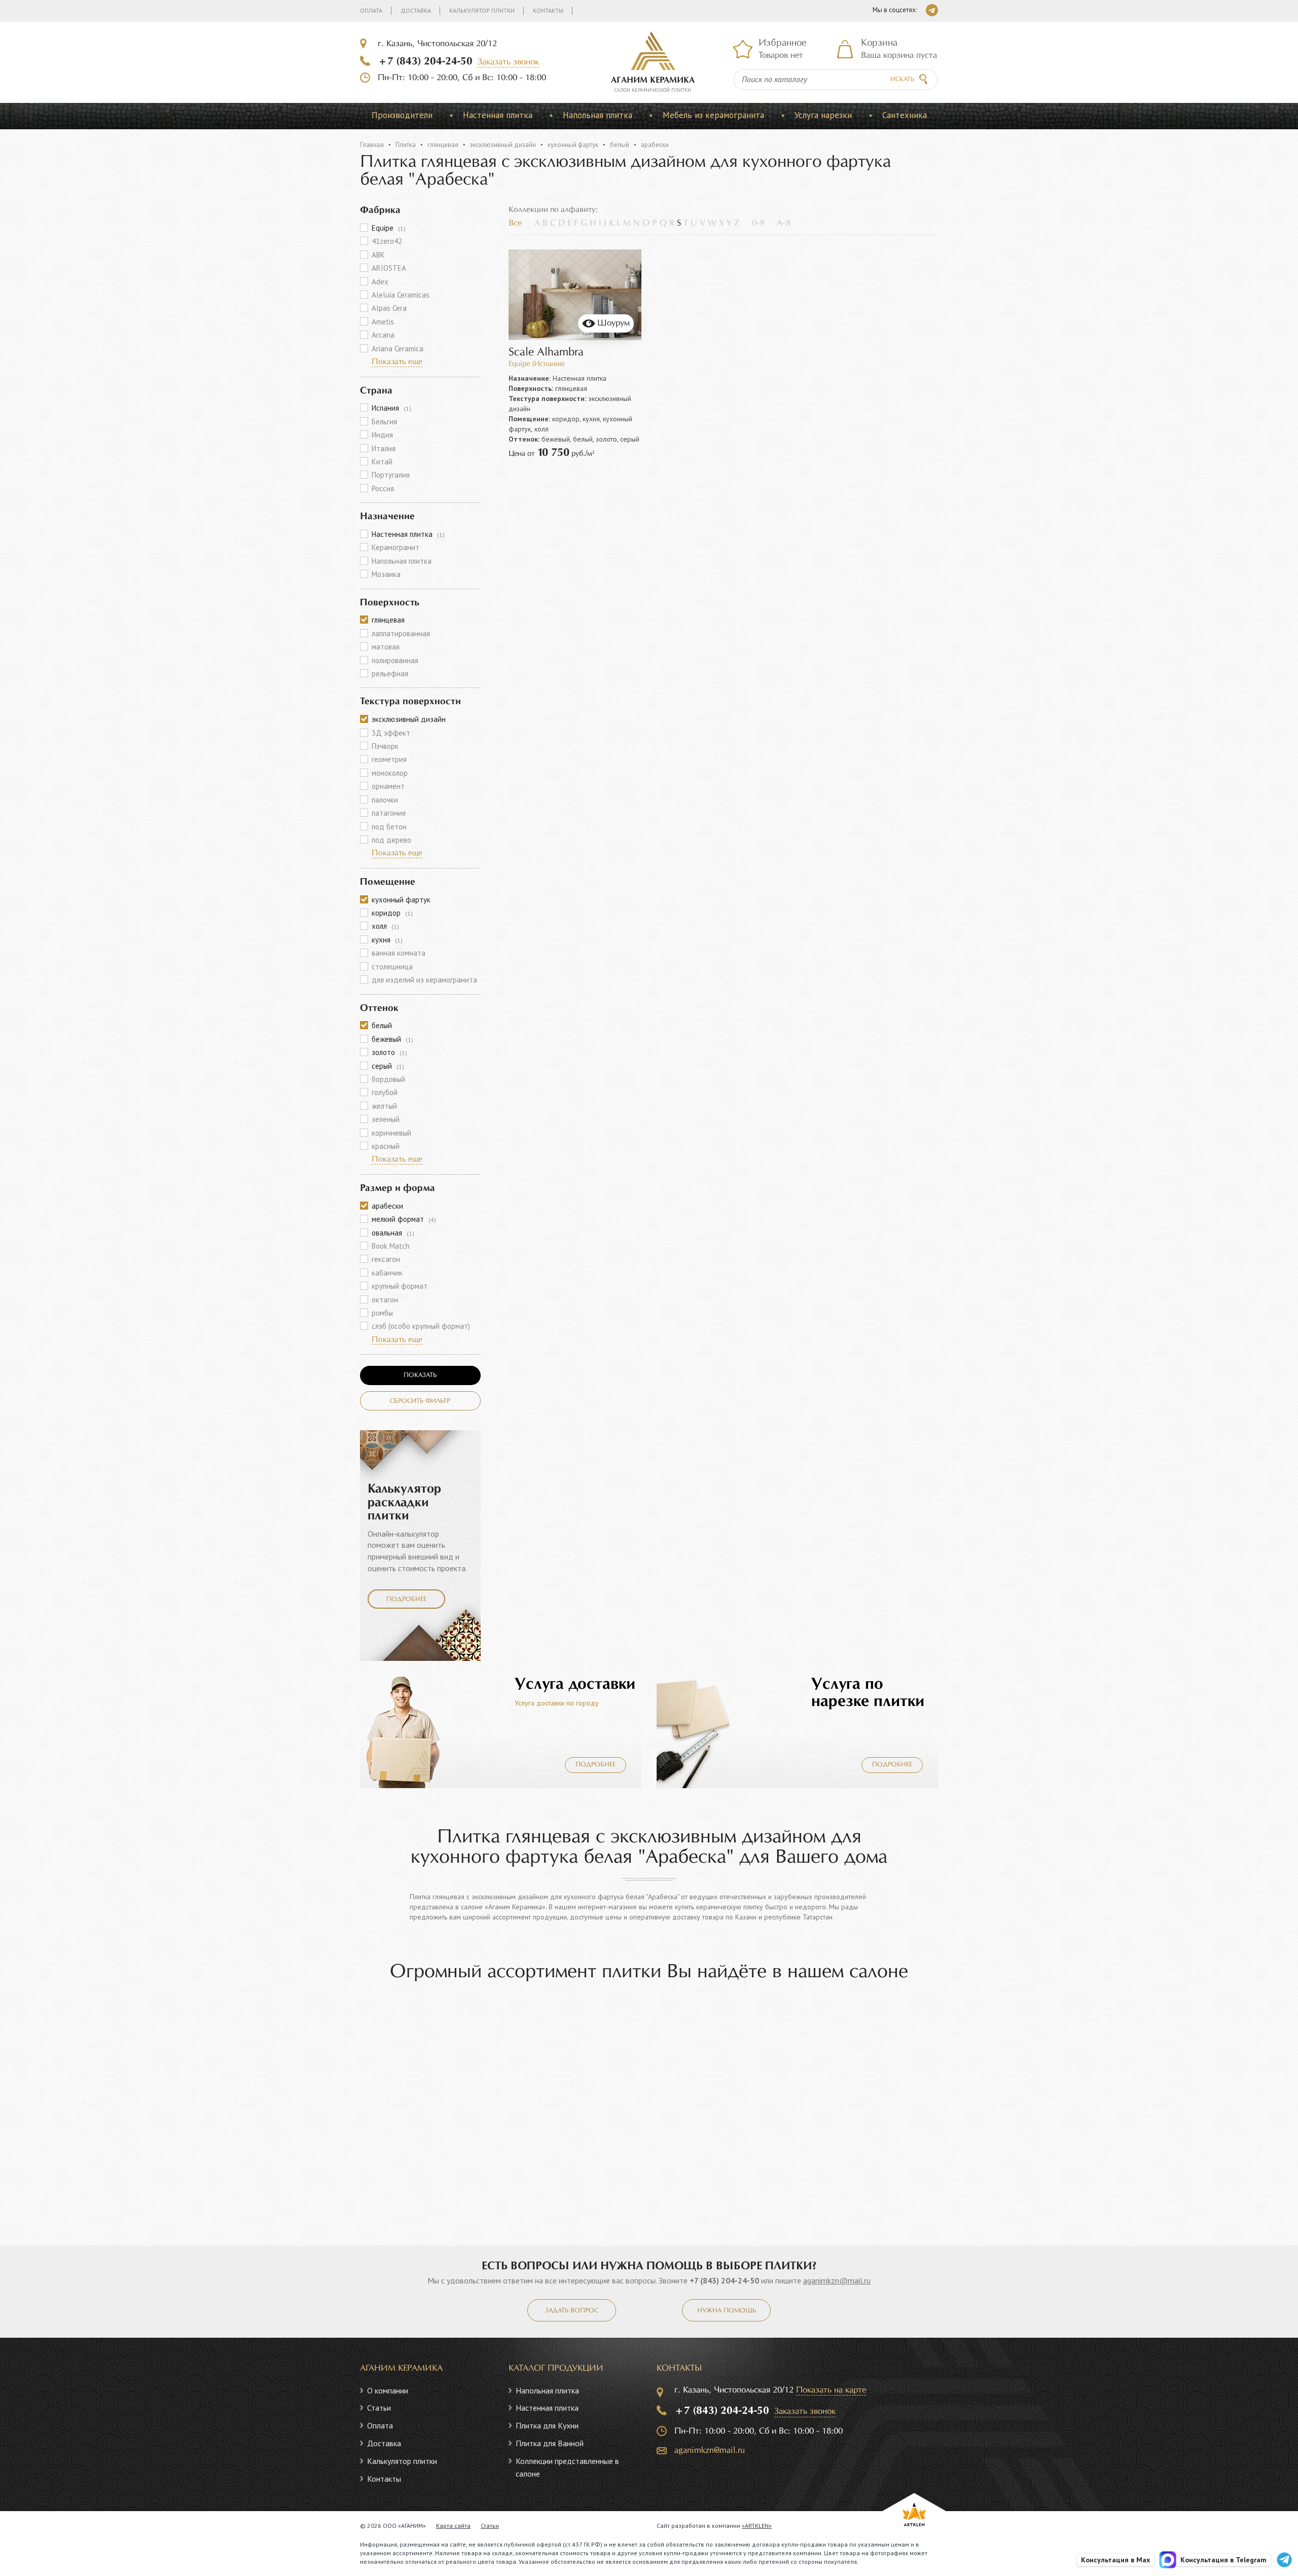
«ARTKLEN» (757, 2526)
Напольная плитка (598, 115)
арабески (387, 1206)
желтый (384, 1106)
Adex (380, 282)
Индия (382, 435)
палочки (385, 800)
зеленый (386, 1119)
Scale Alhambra (546, 353)
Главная (372, 145)
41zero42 (387, 241)
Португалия (391, 475)
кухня (387, 940)
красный (386, 1146)
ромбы (382, 1313)
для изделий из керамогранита (424, 980)
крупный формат (400, 1286)
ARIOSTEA (389, 268)
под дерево (391, 840)
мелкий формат (404, 1219)
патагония (389, 813)
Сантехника (905, 115)
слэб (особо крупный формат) (421, 1326)
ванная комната (399, 953)
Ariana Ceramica (398, 349)
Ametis (383, 322)
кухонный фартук (573, 145)
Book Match (391, 1246)
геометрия (389, 759)
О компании (388, 2390)
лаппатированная (401, 633)
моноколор (390, 773)
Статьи (379, 2408)
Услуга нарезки (823, 115)
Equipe (389, 228)
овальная (393, 1233)
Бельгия (384, 422)
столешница (392, 967)
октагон (385, 1300)
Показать (420, 1375)
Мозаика (386, 574)
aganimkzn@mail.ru (837, 2280)
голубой (385, 1092)
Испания (391, 408)
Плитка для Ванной (550, 2443)
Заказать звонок (508, 62)
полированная (395, 660)
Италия (384, 448)
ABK (378, 255)
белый (620, 145)
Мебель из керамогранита (713, 115)
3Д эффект (391, 733)
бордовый (388, 1079)
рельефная (390, 674)
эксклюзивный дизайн (503, 145)
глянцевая (443, 145)
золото (389, 1052)
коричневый (391, 1133)
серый (388, 1066)
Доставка (416, 10)
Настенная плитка (498, 115)
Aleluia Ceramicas (401, 295)
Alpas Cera (389, 308)
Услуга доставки (575, 1684)
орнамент (388, 786)
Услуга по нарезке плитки (868, 1693)
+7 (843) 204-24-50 (425, 61)
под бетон (389, 827)
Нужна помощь (727, 2311)
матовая (386, 647)
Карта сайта (453, 2526)
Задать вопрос (572, 2311)
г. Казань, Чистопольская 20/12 (437, 44)
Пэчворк (385, 746)
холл (385, 926)
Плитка (406, 145)
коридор (392, 913)
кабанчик (387, 1273)
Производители (402, 115)
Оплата (371, 10)
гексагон (386, 1259)
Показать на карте (831, 2390)
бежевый (392, 1039)
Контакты (548, 10)
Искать (902, 80)
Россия (383, 488)
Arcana (383, 335)
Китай (382, 462)
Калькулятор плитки (482, 10)
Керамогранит (395, 547)
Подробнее (406, 1600)
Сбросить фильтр (420, 1401)
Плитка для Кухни (547, 2425)
